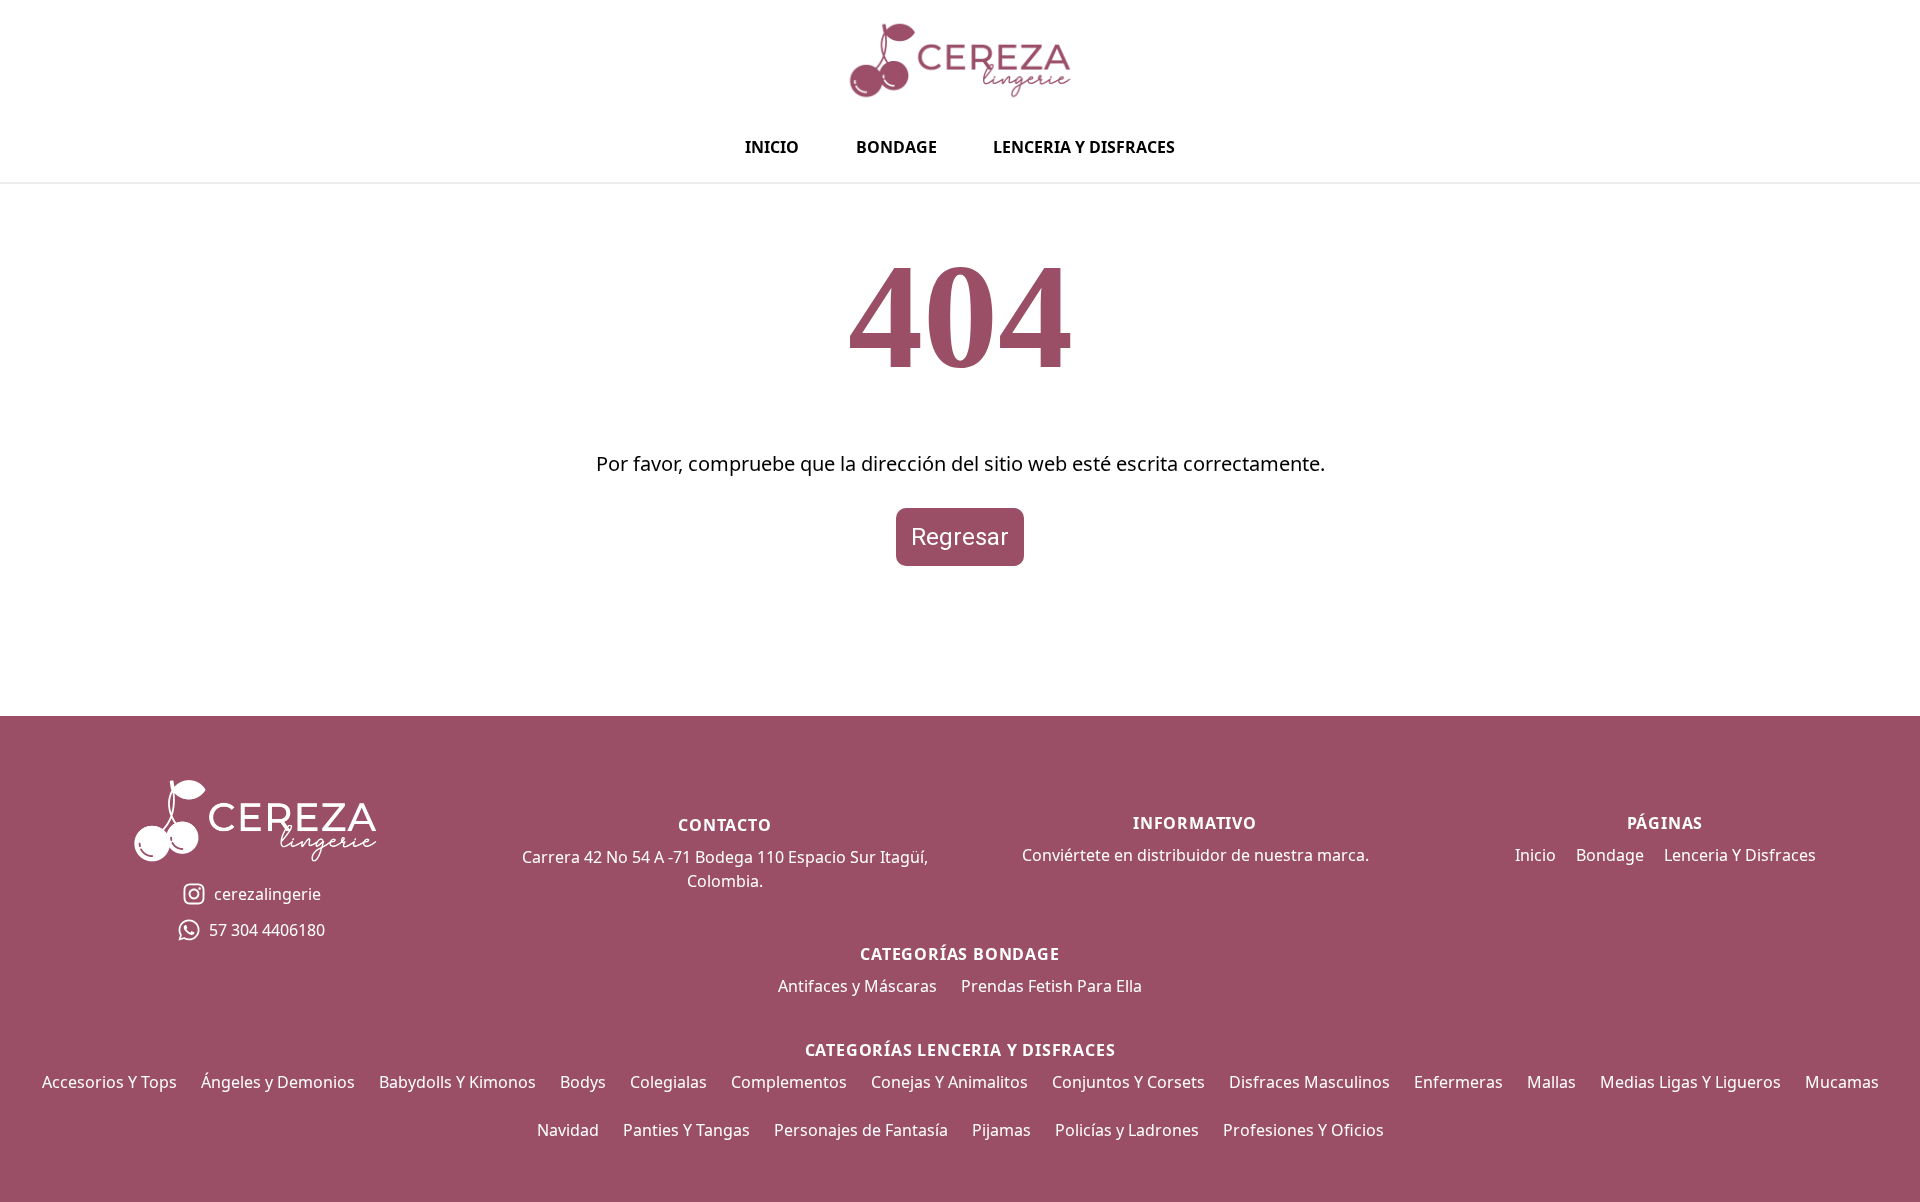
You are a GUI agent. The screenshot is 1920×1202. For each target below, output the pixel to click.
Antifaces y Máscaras (857, 986)
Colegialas (668, 1082)
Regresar (960, 537)
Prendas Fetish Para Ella (1051, 986)
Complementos (789, 1082)
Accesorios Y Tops (109, 1082)
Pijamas (1001, 1130)
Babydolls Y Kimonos (457, 1082)
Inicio (772, 147)
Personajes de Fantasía (861, 1130)
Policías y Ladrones (1127, 1130)
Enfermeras (1458, 1082)
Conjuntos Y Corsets (1128, 1082)
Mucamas (1842, 1082)
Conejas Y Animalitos (949, 1082)
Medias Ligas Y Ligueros (1690, 1082)
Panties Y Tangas (686, 1130)
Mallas (1551, 1082)
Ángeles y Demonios (278, 1082)
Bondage (896, 147)
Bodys (583, 1082)
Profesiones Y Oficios (1303, 1130)
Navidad (568, 1130)
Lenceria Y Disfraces (1084, 147)
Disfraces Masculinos (1309, 1082)
